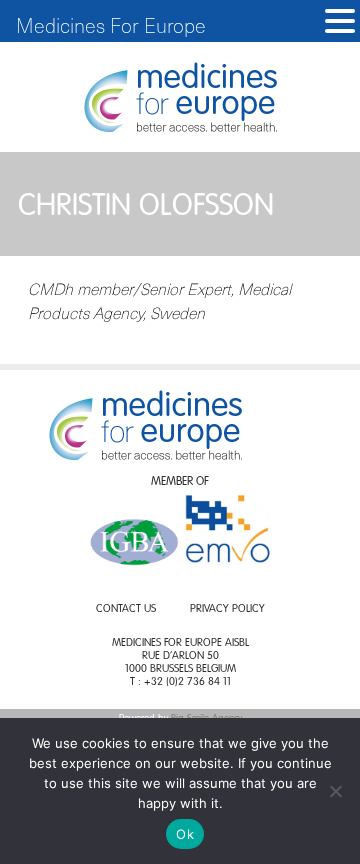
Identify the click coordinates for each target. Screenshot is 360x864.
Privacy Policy (227, 609)
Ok (185, 834)
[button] (340, 21)
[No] (335, 791)
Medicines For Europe (111, 25)
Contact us (126, 609)
